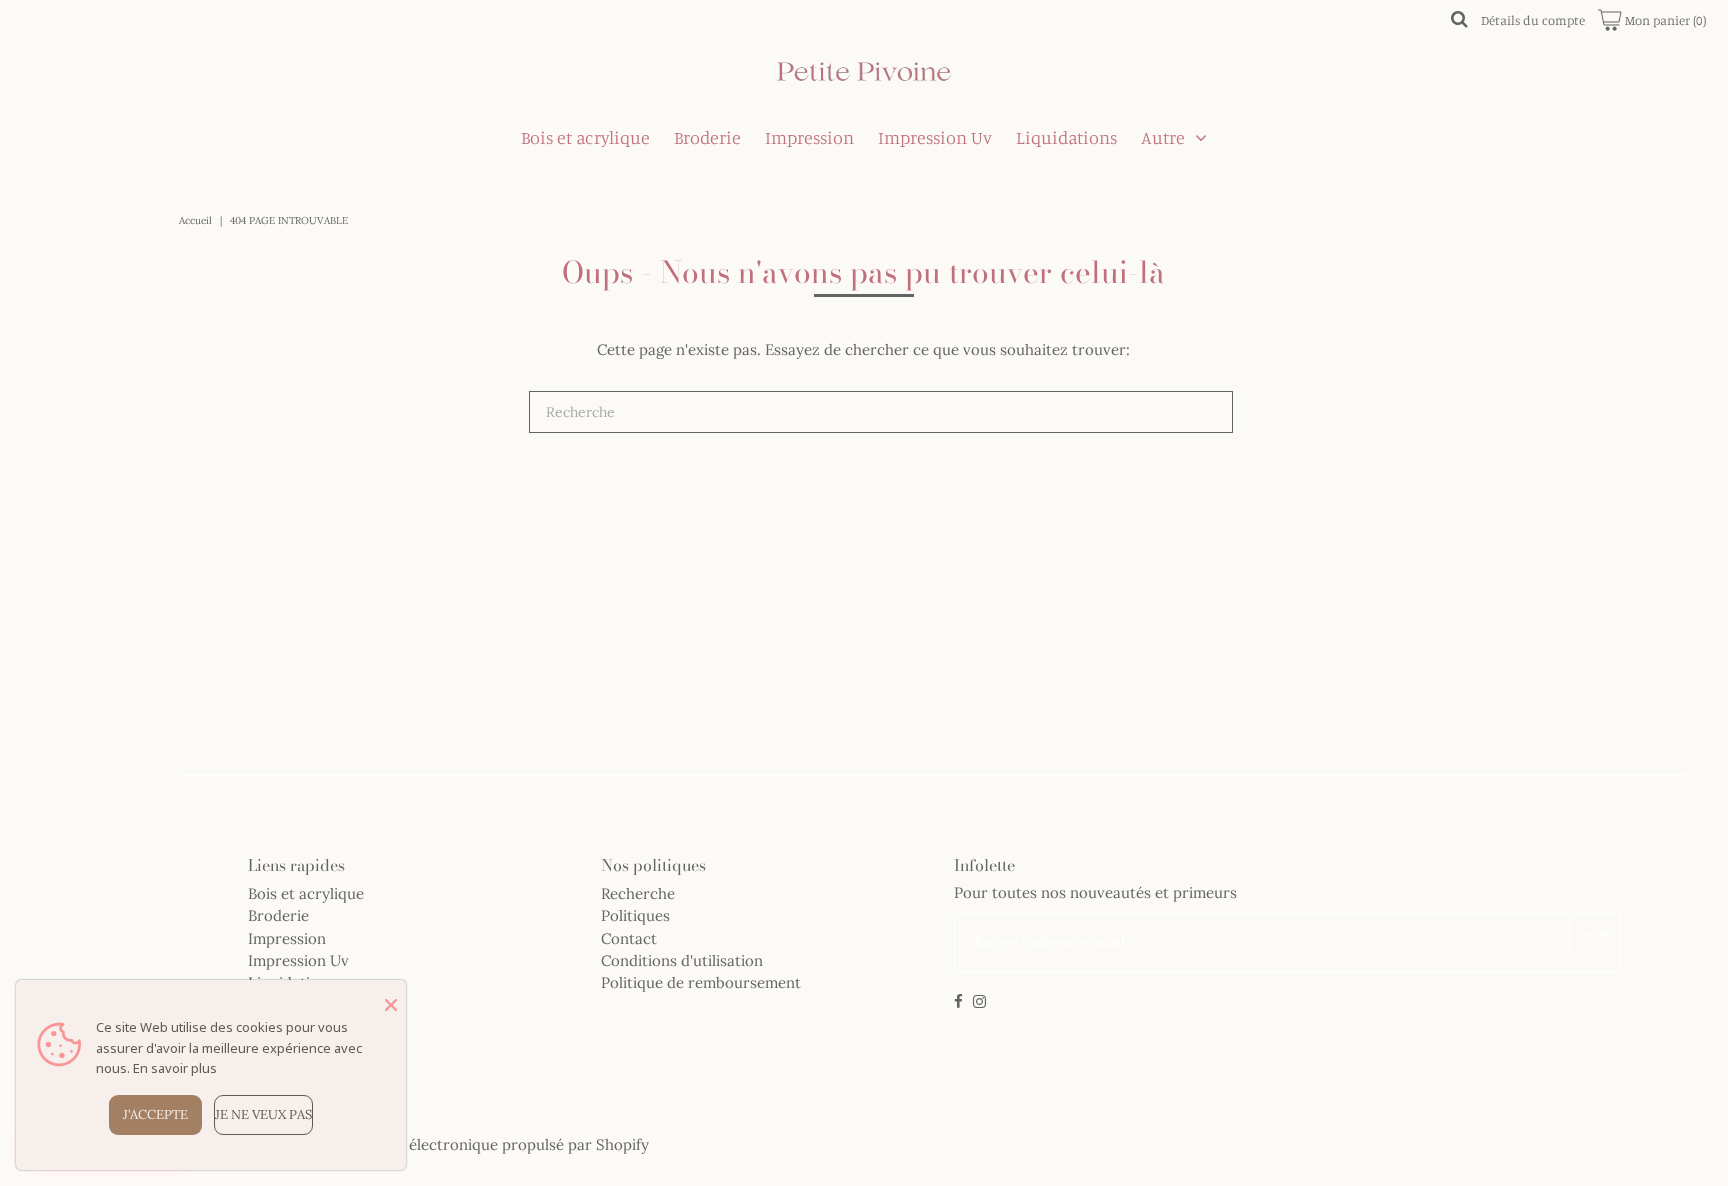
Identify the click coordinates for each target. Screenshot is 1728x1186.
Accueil (195, 220)
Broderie (707, 137)
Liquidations (1066, 137)
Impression (809, 137)
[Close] (391, 1005)
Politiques (635, 915)
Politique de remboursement (701, 982)
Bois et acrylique (585, 137)
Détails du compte (1533, 20)
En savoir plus (175, 1068)
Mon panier (1664, 20)
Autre (1163, 137)
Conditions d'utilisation (682, 960)
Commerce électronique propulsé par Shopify (489, 1144)
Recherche (638, 893)
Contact (629, 938)
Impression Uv (935, 137)
